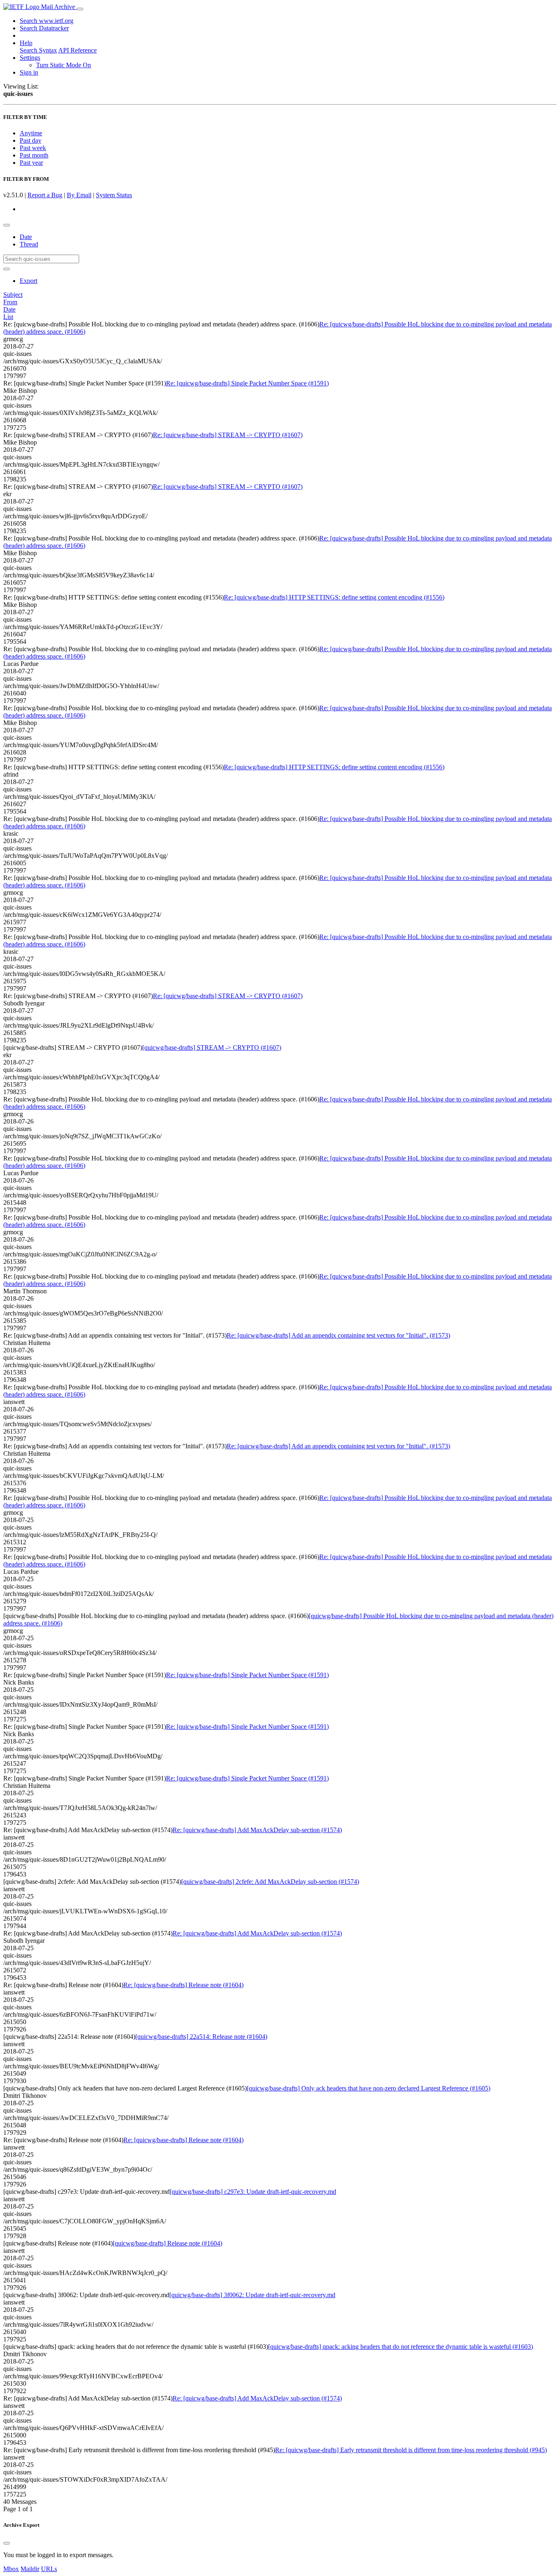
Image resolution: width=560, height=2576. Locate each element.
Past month (34, 155)
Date (26, 237)
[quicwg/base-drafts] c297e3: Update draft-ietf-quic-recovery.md (253, 2192)
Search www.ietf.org (47, 21)
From (10, 302)
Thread (29, 244)
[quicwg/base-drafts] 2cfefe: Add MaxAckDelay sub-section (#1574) (270, 1882)
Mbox (11, 2569)
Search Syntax (38, 50)
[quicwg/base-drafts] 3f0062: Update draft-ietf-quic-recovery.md (252, 2295)
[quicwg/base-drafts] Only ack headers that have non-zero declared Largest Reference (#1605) (369, 2088)
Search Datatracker (44, 28)
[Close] (7, 2543)
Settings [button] (30, 58)
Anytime (31, 133)
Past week (33, 148)
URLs (49, 2569)
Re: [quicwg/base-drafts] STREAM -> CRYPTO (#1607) (228, 435)
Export (28, 281)
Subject (13, 295)
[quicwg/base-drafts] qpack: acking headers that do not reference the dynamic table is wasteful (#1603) (401, 2347)
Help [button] (26, 43)
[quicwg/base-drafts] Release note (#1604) (167, 2243)
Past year (31, 163)
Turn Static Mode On (64, 65)
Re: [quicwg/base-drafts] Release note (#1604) (183, 1985)
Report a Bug (45, 195)
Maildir (30, 2569)
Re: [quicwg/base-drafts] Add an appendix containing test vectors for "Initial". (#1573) (338, 1335)
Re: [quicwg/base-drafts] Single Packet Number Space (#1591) (247, 383)
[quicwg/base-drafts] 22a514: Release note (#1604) (201, 2037)
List (8, 317)
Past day (31, 140)
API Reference (77, 50)
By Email (79, 195)
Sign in (29, 72)
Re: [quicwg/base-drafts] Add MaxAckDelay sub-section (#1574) (257, 1830)
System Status (114, 195)
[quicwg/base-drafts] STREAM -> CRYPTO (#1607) (212, 1047)
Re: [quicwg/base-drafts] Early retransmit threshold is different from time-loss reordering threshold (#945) (411, 2450)
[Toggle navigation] (80, 9)
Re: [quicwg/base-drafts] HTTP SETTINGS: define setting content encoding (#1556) (334, 597)
